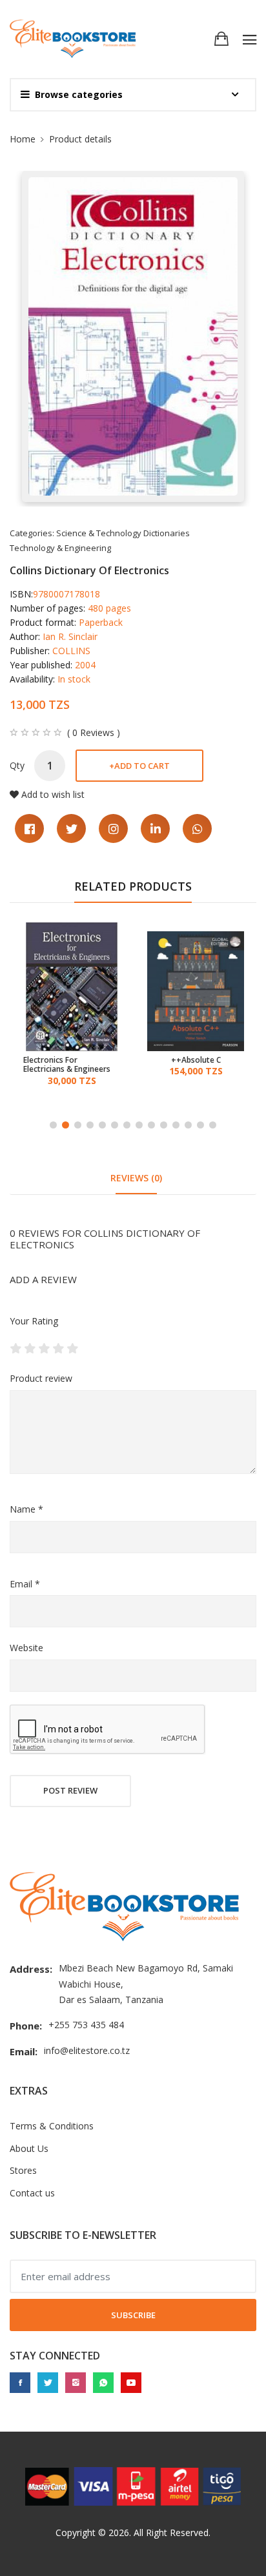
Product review (41, 1378)
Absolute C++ (72, 1060)
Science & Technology (99, 533)
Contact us (32, 2193)
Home (23, 139)
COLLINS (71, 651)
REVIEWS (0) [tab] (136, 1178)
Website (26, 1648)
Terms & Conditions (52, 2126)
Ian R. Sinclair (70, 636)
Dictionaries (167, 533)
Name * (26, 1509)
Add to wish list (53, 794)
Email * (25, 1584)
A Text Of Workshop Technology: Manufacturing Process (190, 1065)
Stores (23, 2170)
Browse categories (79, 94)
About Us (29, 2148)
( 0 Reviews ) (94, 733)
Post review (70, 1790)
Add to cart (139, 766)
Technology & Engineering (60, 548)
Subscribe (133, 2315)
